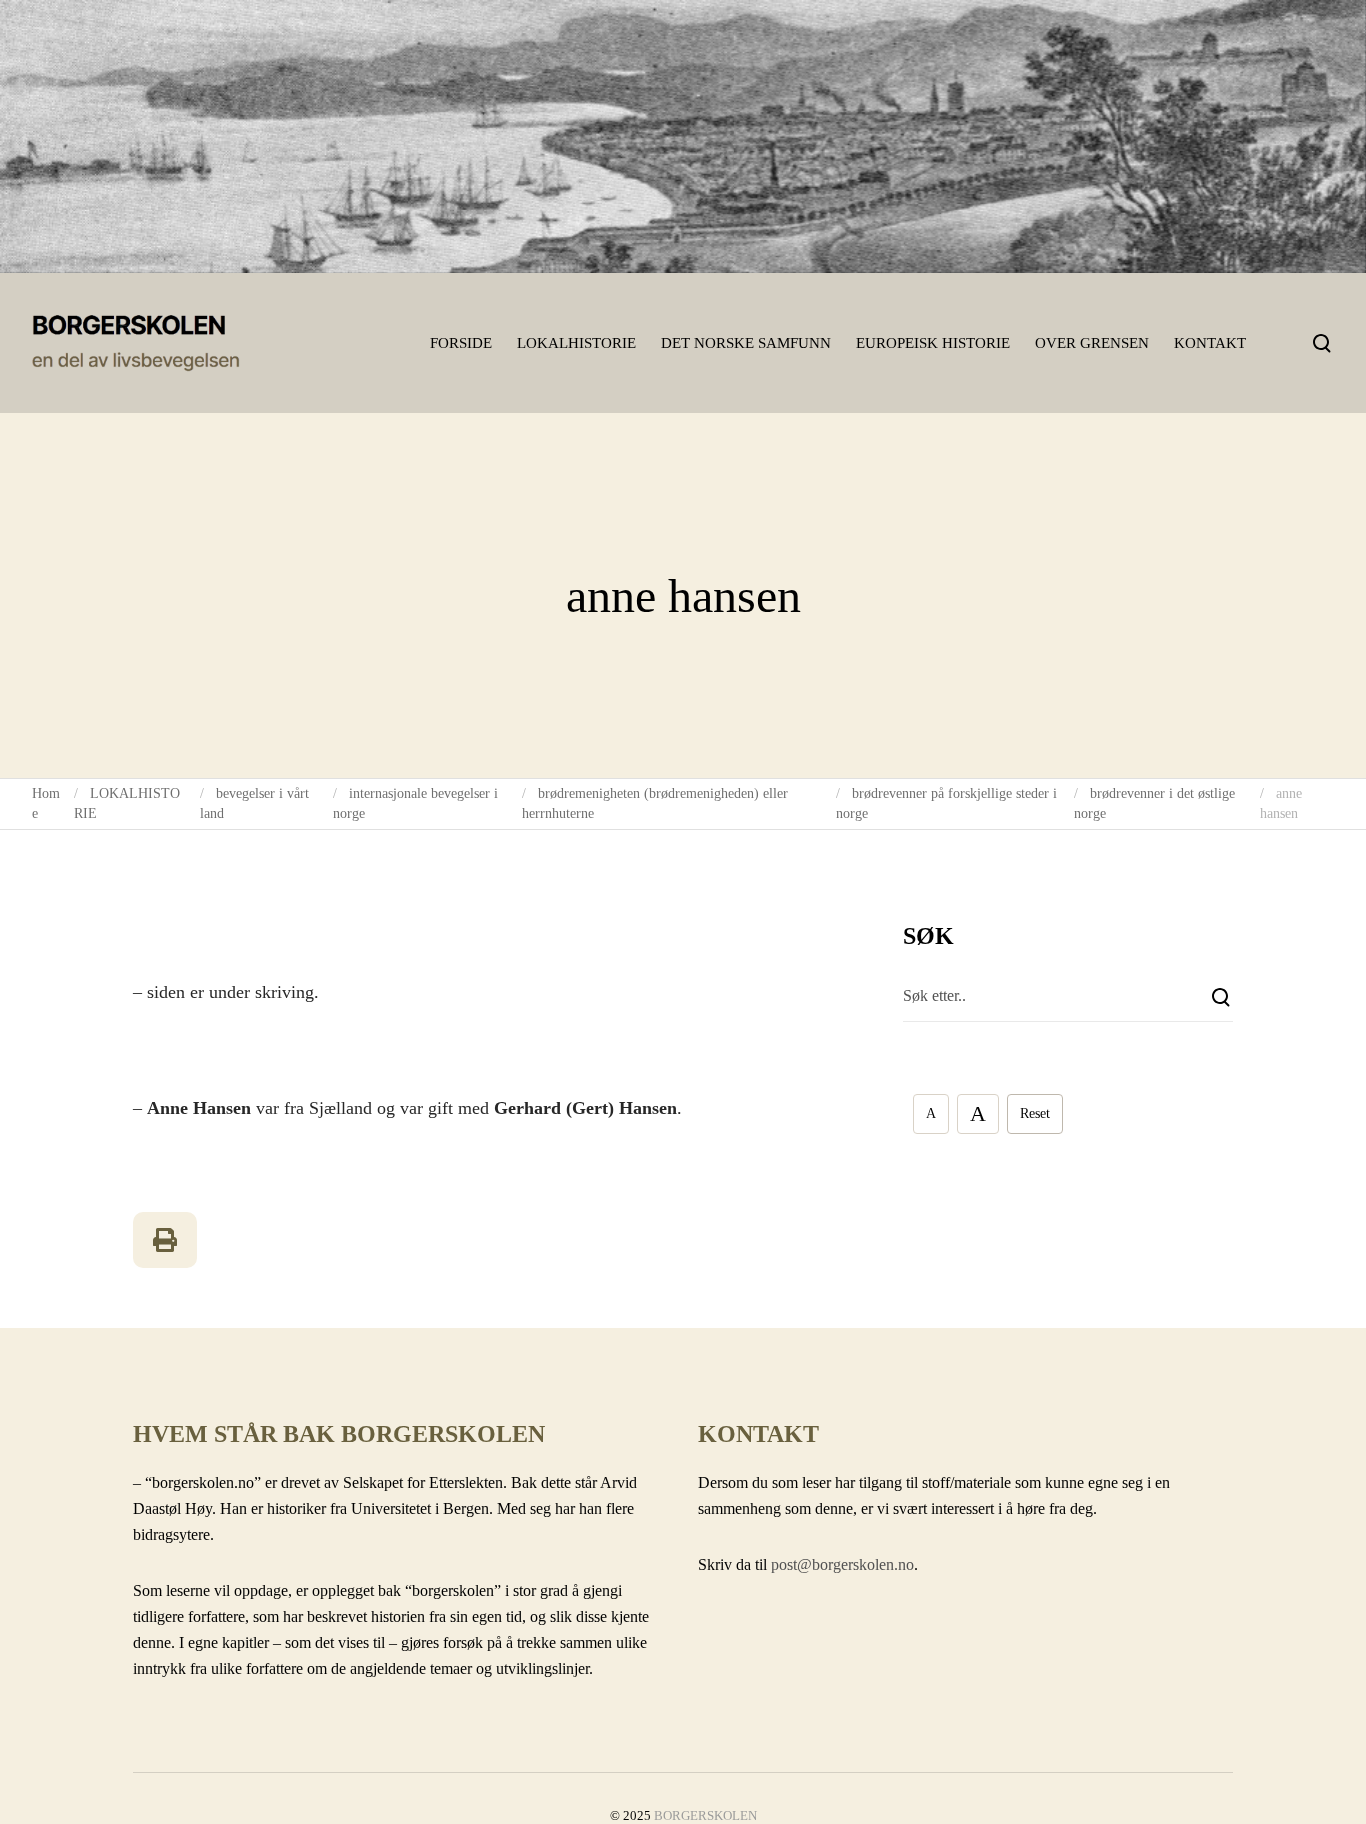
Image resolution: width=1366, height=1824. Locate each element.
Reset (1035, 1113)
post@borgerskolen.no (842, 1564)
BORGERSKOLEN (705, 1815)
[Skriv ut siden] (165, 1240)
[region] (683, 136)
